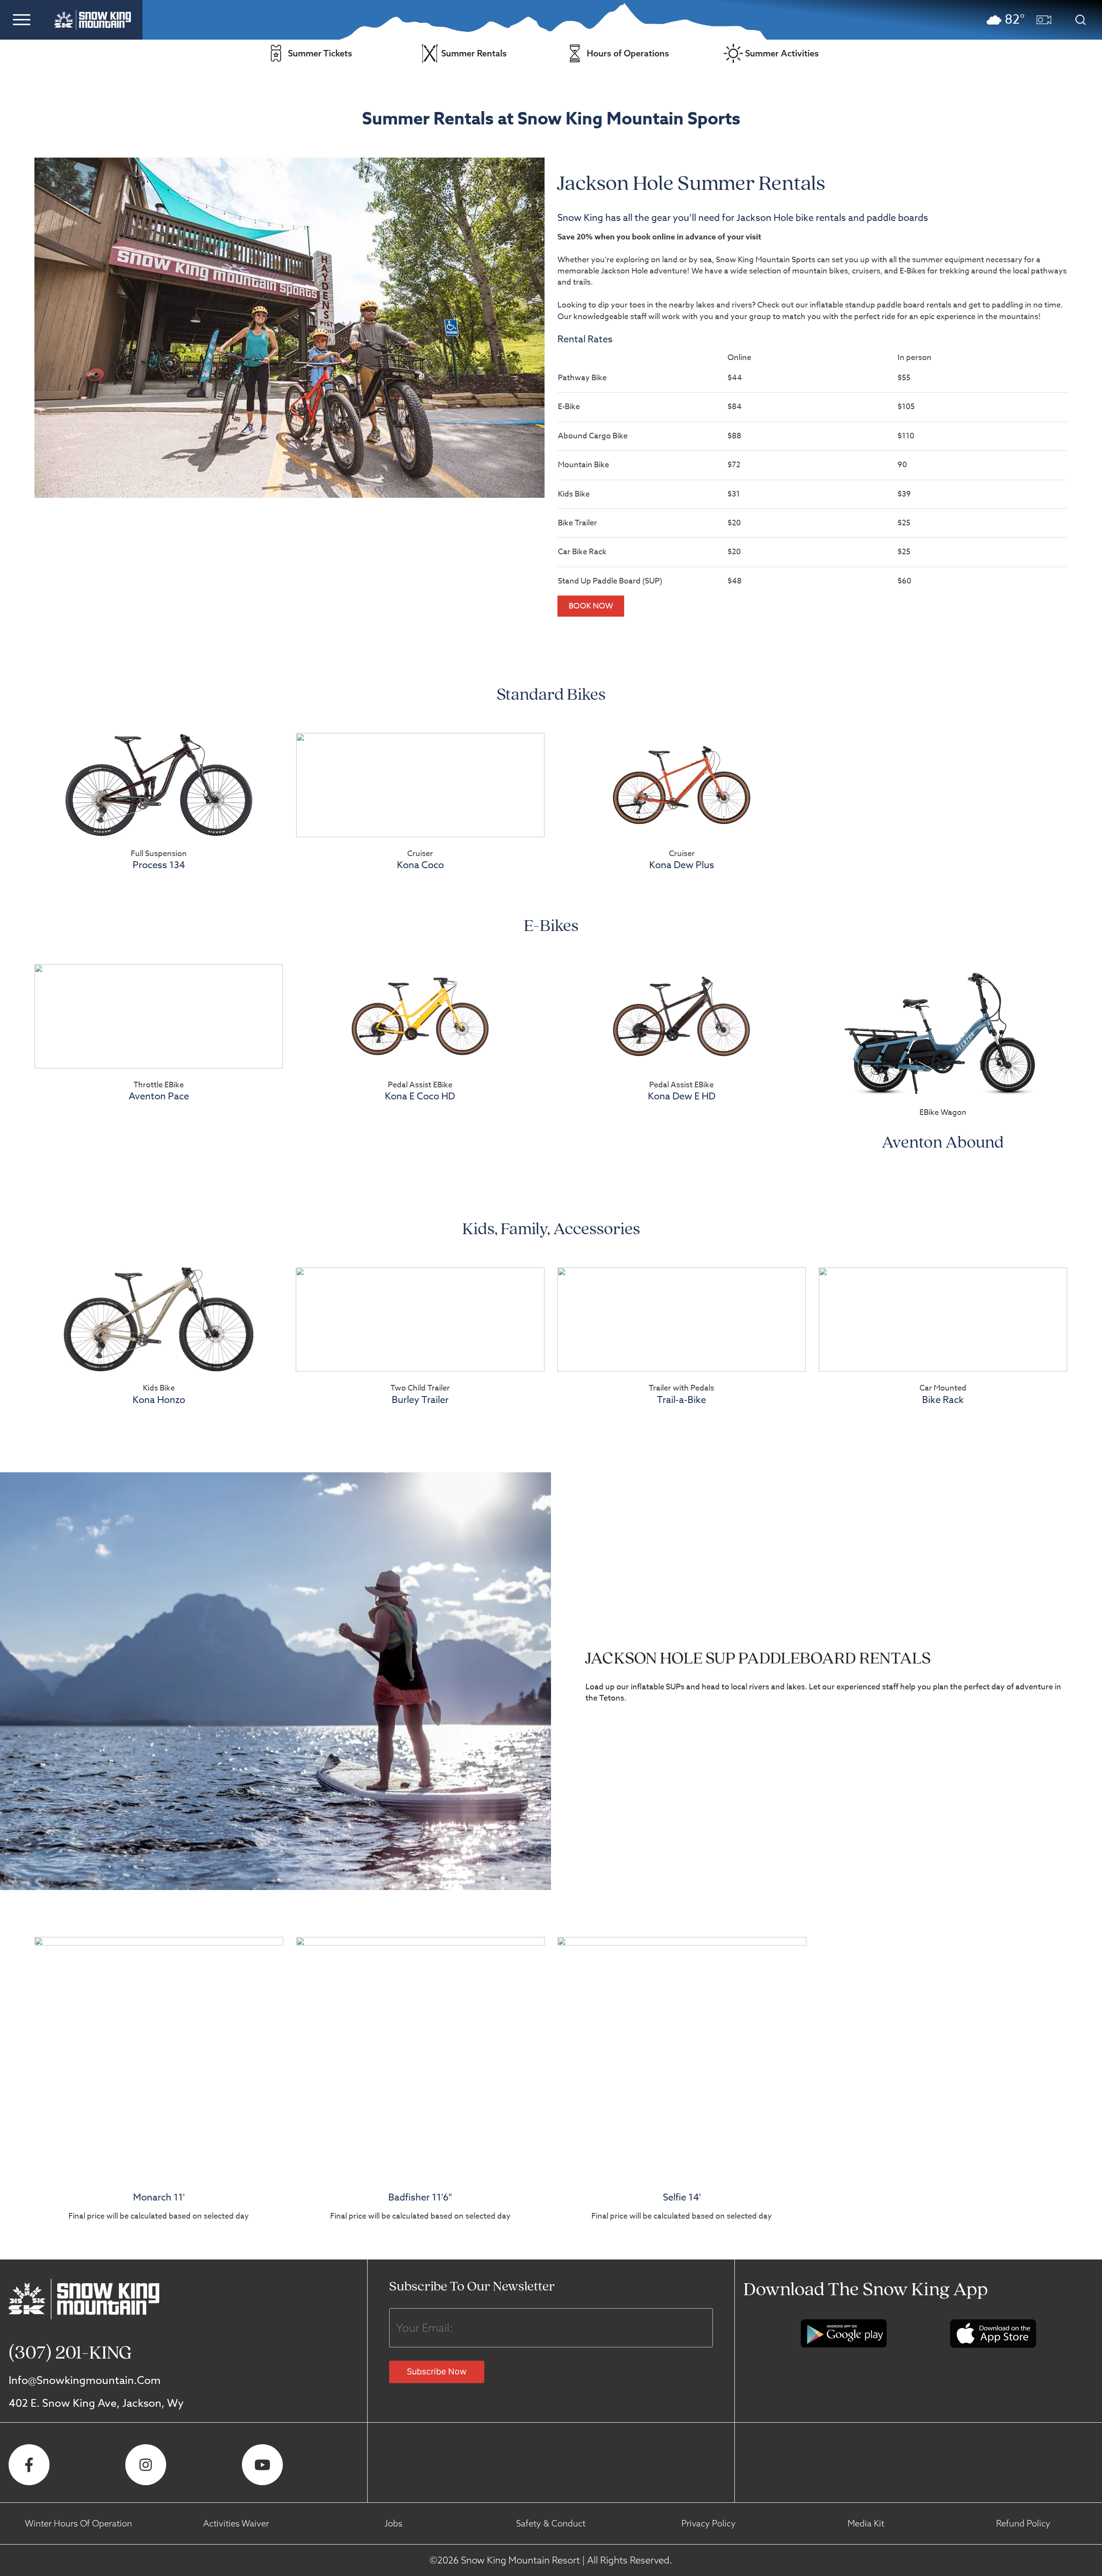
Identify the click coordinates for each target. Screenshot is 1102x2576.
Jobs (393, 2523)
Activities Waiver (236, 2523)
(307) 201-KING (70, 2354)
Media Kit (866, 2523)
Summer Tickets (320, 53)
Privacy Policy (709, 2523)
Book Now (591, 606)
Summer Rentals (474, 53)
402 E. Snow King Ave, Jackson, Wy (96, 2403)
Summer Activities (782, 53)
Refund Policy (1023, 2523)
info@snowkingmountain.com (85, 2380)
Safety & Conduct (551, 2523)
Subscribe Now (437, 2371)
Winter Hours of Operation (79, 2523)
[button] (22, 19)
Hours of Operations (628, 53)
